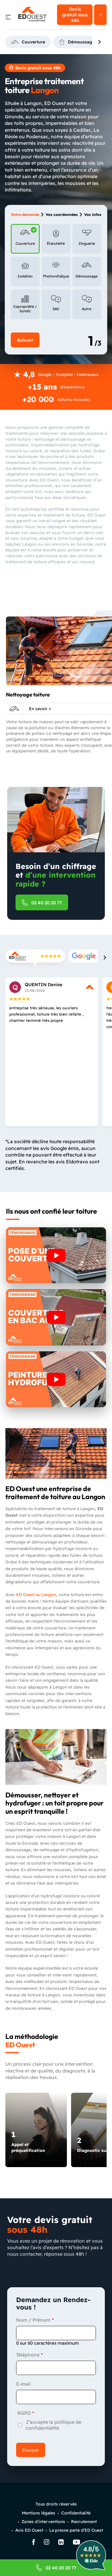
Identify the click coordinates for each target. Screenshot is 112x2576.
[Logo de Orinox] (32, 15)
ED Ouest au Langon (36, 1595)
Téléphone (28, 2355)
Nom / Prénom (33, 2320)
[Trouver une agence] (100, 15)
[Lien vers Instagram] (47, 2543)
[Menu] (8, 18)
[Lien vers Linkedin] (61, 2543)
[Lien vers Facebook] (34, 2543)
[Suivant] (100, 42)
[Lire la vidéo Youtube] (56, 1255)
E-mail (23, 2384)
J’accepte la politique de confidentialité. (53, 2425)
